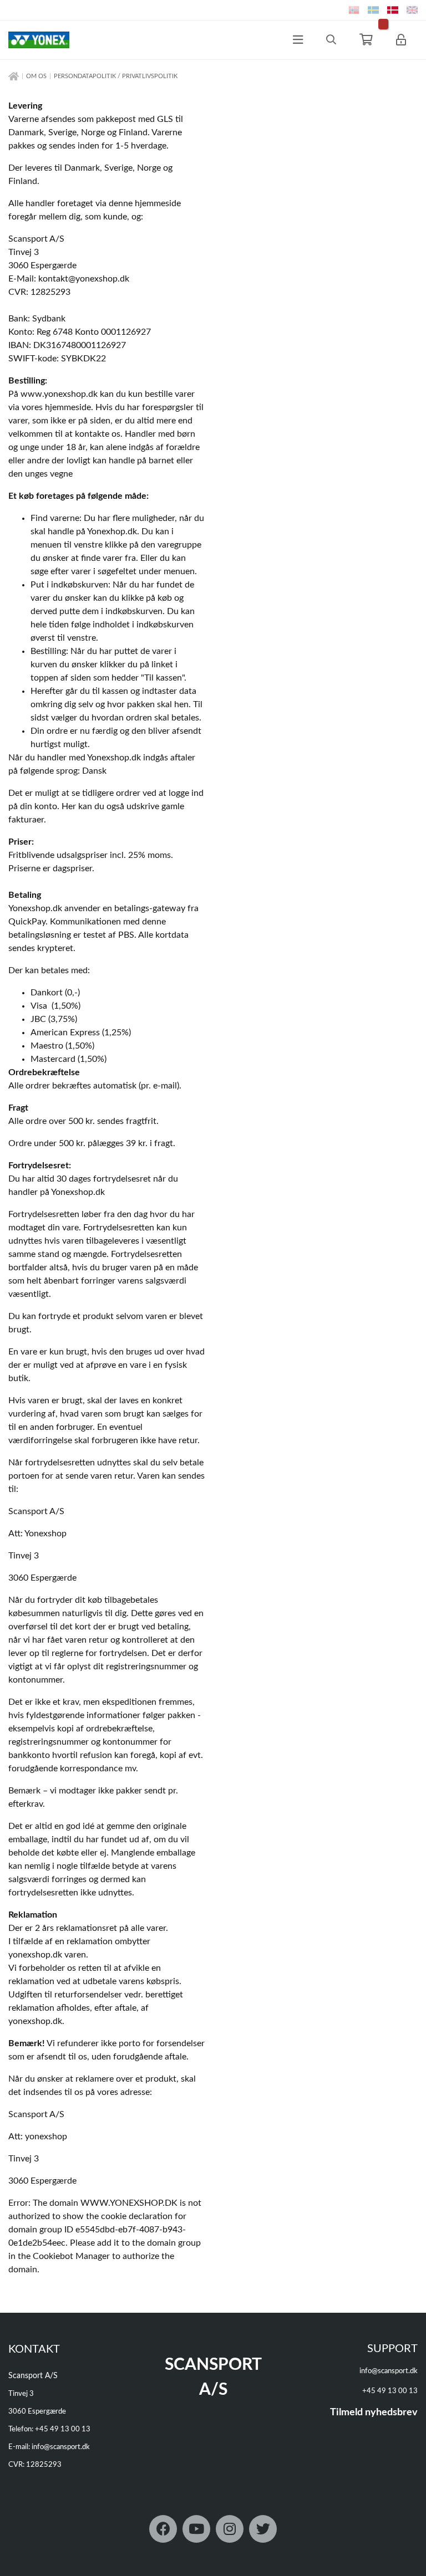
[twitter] (263, 2529)
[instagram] (230, 2529)
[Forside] (14, 77)
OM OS (36, 76)
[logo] (35, 40)
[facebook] (163, 2529)
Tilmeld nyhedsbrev (374, 2413)
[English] (412, 10)
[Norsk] (354, 10)
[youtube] (196, 2529)
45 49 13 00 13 (65, 2429)
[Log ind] (401, 40)
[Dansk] (393, 10)
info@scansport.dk (61, 2447)
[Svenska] (373, 10)
